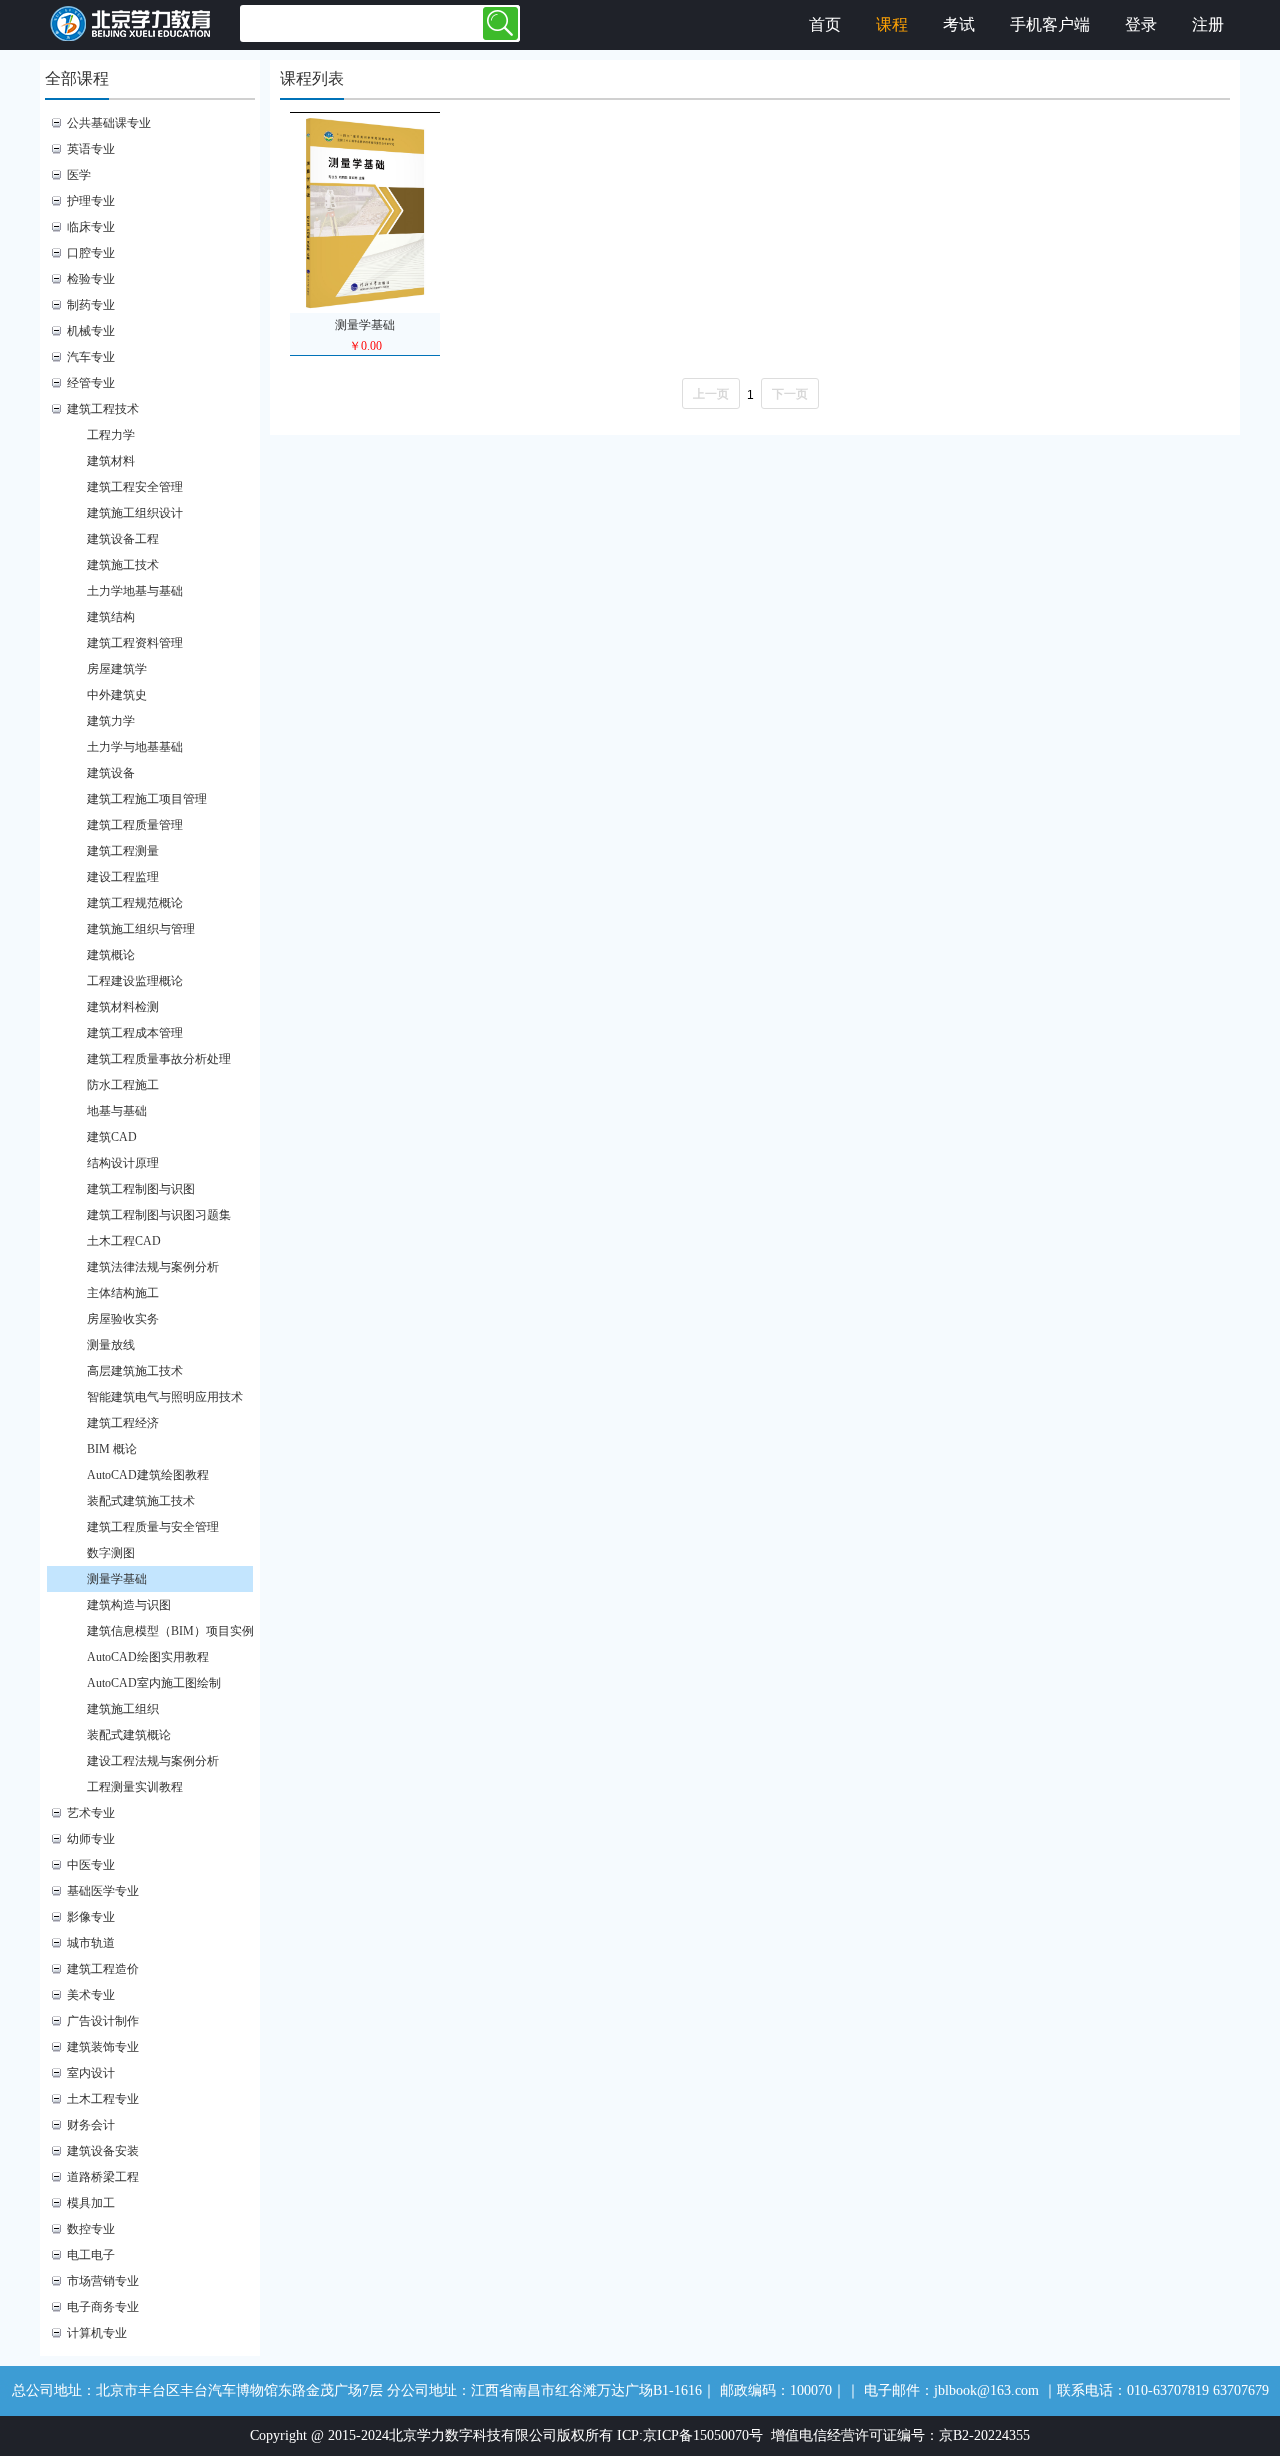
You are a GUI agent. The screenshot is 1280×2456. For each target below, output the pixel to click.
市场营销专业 (103, 2281)
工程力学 (111, 435)
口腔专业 (91, 253)
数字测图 (111, 1553)
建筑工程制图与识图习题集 (159, 1215)
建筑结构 (111, 617)
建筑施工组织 (123, 1709)
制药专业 (91, 305)
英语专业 (91, 149)
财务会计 (91, 2125)
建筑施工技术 (123, 565)
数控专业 (91, 2229)
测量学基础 (117, 1579)
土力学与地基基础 (135, 747)
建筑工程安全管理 (135, 487)
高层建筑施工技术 (135, 1371)
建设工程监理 (123, 877)
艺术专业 (91, 1813)
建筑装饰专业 (103, 2047)
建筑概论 (111, 955)
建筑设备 (111, 773)
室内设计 (91, 2073)
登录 (1141, 24)
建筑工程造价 (103, 1969)
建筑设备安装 (103, 2151)
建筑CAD (112, 1137)
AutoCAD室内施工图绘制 (154, 1683)
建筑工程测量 (123, 851)
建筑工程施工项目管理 (147, 799)
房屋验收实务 (123, 1319)
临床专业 (91, 227)
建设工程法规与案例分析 (153, 1761)
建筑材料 (111, 461)
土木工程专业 (103, 2099)
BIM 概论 (112, 1449)
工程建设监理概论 (135, 981)
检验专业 (91, 279)
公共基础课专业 (109, 123)
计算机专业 (97, 2333)
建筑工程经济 (123, 1423)
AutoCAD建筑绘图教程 (148, 1475)
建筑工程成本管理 (135, 1033)
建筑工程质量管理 (135, 825)
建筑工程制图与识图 (141, 1189)
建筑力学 (111, 721)
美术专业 (91, 1995)
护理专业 (91, 201)
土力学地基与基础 (135, 591)
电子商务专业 (103, 2307)
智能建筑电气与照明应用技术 (165, 1397)
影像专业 (91, 1917)
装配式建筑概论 (129, 1735)
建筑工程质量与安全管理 (153, 1527)
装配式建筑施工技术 (141, 1501)
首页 (825, 24)
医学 (79, 175)
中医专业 (91, 1865)
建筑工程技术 (103, 409)
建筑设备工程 (123, 539)
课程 (892, 24)
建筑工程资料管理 (135, 643)
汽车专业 (91, 357)
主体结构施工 (123, 1293)
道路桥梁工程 (103, 2177)
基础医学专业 (103, 1891)
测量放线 (111, 1345)
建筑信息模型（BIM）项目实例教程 (180, 1631)
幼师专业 (91, 1839)
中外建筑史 (117, 695)
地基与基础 (117, 1111)
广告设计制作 (103, 2021)
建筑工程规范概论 (135, 903)
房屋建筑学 (117, 669)
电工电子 (91, 2255)
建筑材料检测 (123, 1007)
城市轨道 (91, 1943)
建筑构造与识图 (129, 1605)
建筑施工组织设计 (135, 513)
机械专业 (91, 331)
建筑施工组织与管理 (141, 929)
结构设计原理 (123, 1163)
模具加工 (91, 2203)
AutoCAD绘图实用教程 (148, 1657)
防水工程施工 (123, 1085)
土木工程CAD (124, 1241)
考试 (959, 24)
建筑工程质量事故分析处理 (159, 1059)
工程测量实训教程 (135, 1787)
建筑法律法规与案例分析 (153, 1267)
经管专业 (91, 383)
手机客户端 (1050, 24)
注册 (1208, 24)
